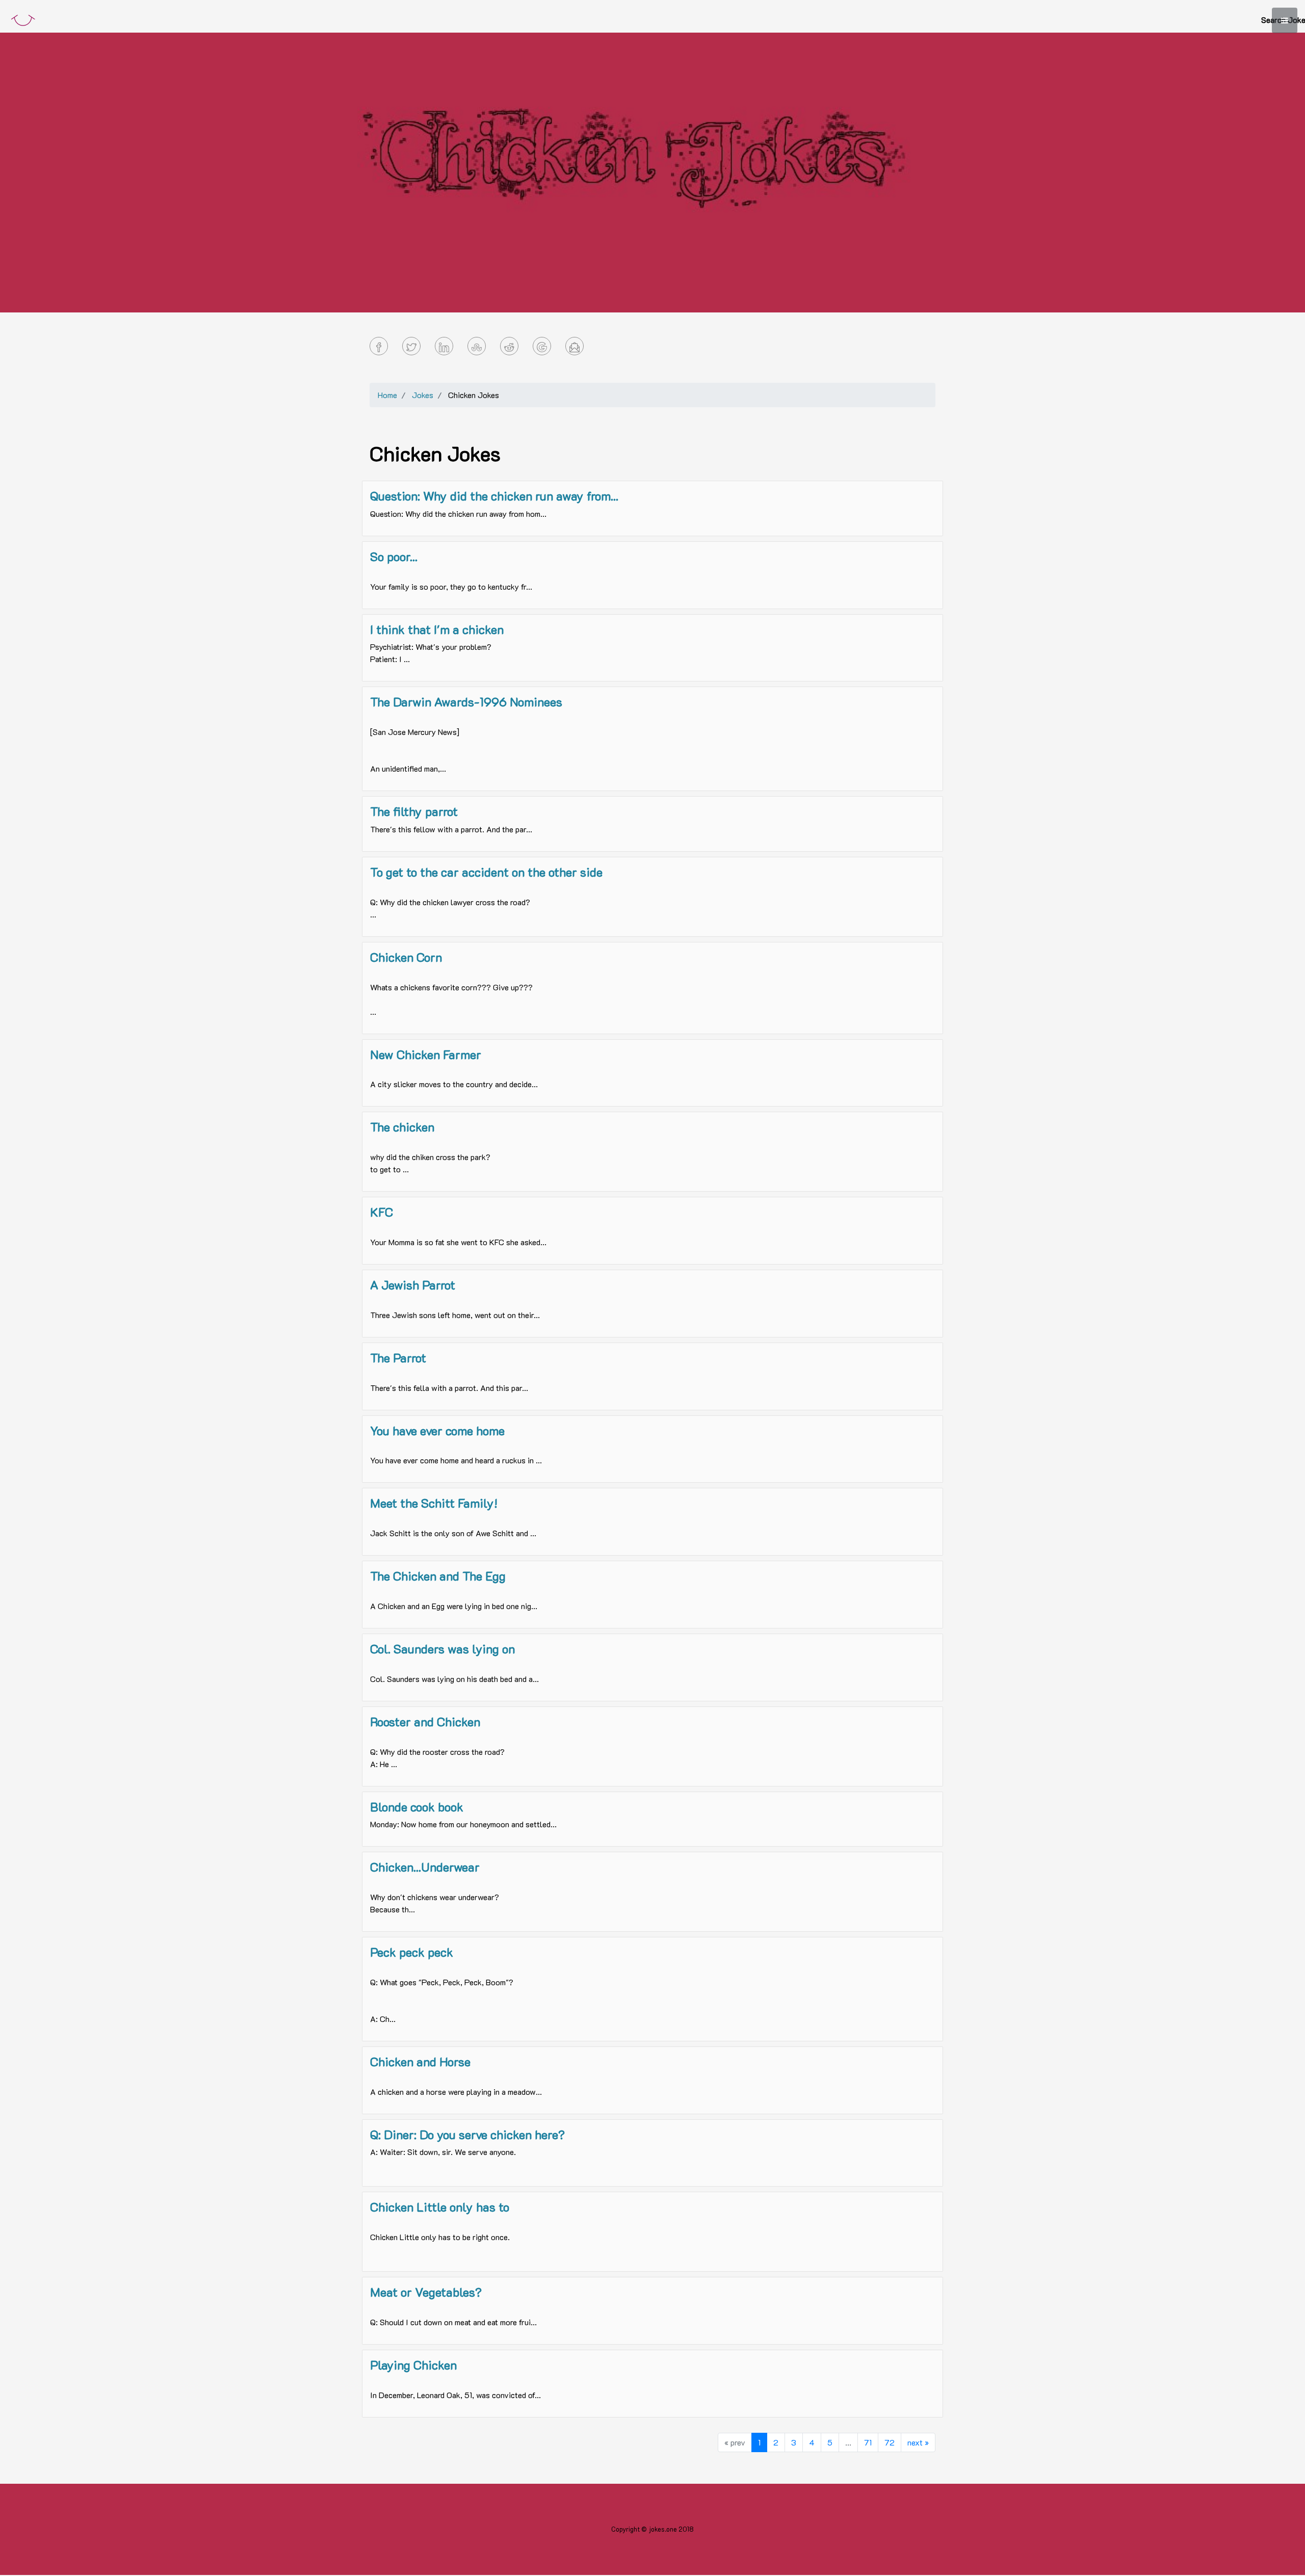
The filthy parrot (414, 811)
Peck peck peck (412, 1952)
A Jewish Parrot (413, 1285)
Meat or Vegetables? (426, 2292)
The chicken (402, 1127)
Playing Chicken (413, 2365)
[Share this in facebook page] (379, 346)
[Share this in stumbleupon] (477, 346)
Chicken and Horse (420, 2061)
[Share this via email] (575, 346)
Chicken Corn (406, 957)
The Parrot (398, 1358)
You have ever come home (437, 1430)
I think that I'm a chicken (437, 629)
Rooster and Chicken (425, 1721)
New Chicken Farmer (426, 1054)
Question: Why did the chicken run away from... (494, 496)
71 (868, 2442)
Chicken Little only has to (440, 2207)
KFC (382, 1212)
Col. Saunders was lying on (442, 1649)
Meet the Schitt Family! (434, 1503)
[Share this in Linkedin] (444, 346)
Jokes (423, 395)
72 (890, 2442)
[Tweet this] (411, 346)
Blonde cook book (417, 1807)
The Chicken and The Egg (438, 1576)
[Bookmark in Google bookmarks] (542, 346)
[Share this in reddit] (509, 346)
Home (387, 395)
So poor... (394, 556)
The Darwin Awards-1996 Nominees (466, 702)
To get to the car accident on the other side (486, 872)
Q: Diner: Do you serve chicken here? (467, 2134)
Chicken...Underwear (425, 1867)
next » (918, 2442)
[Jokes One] (23, 18)
